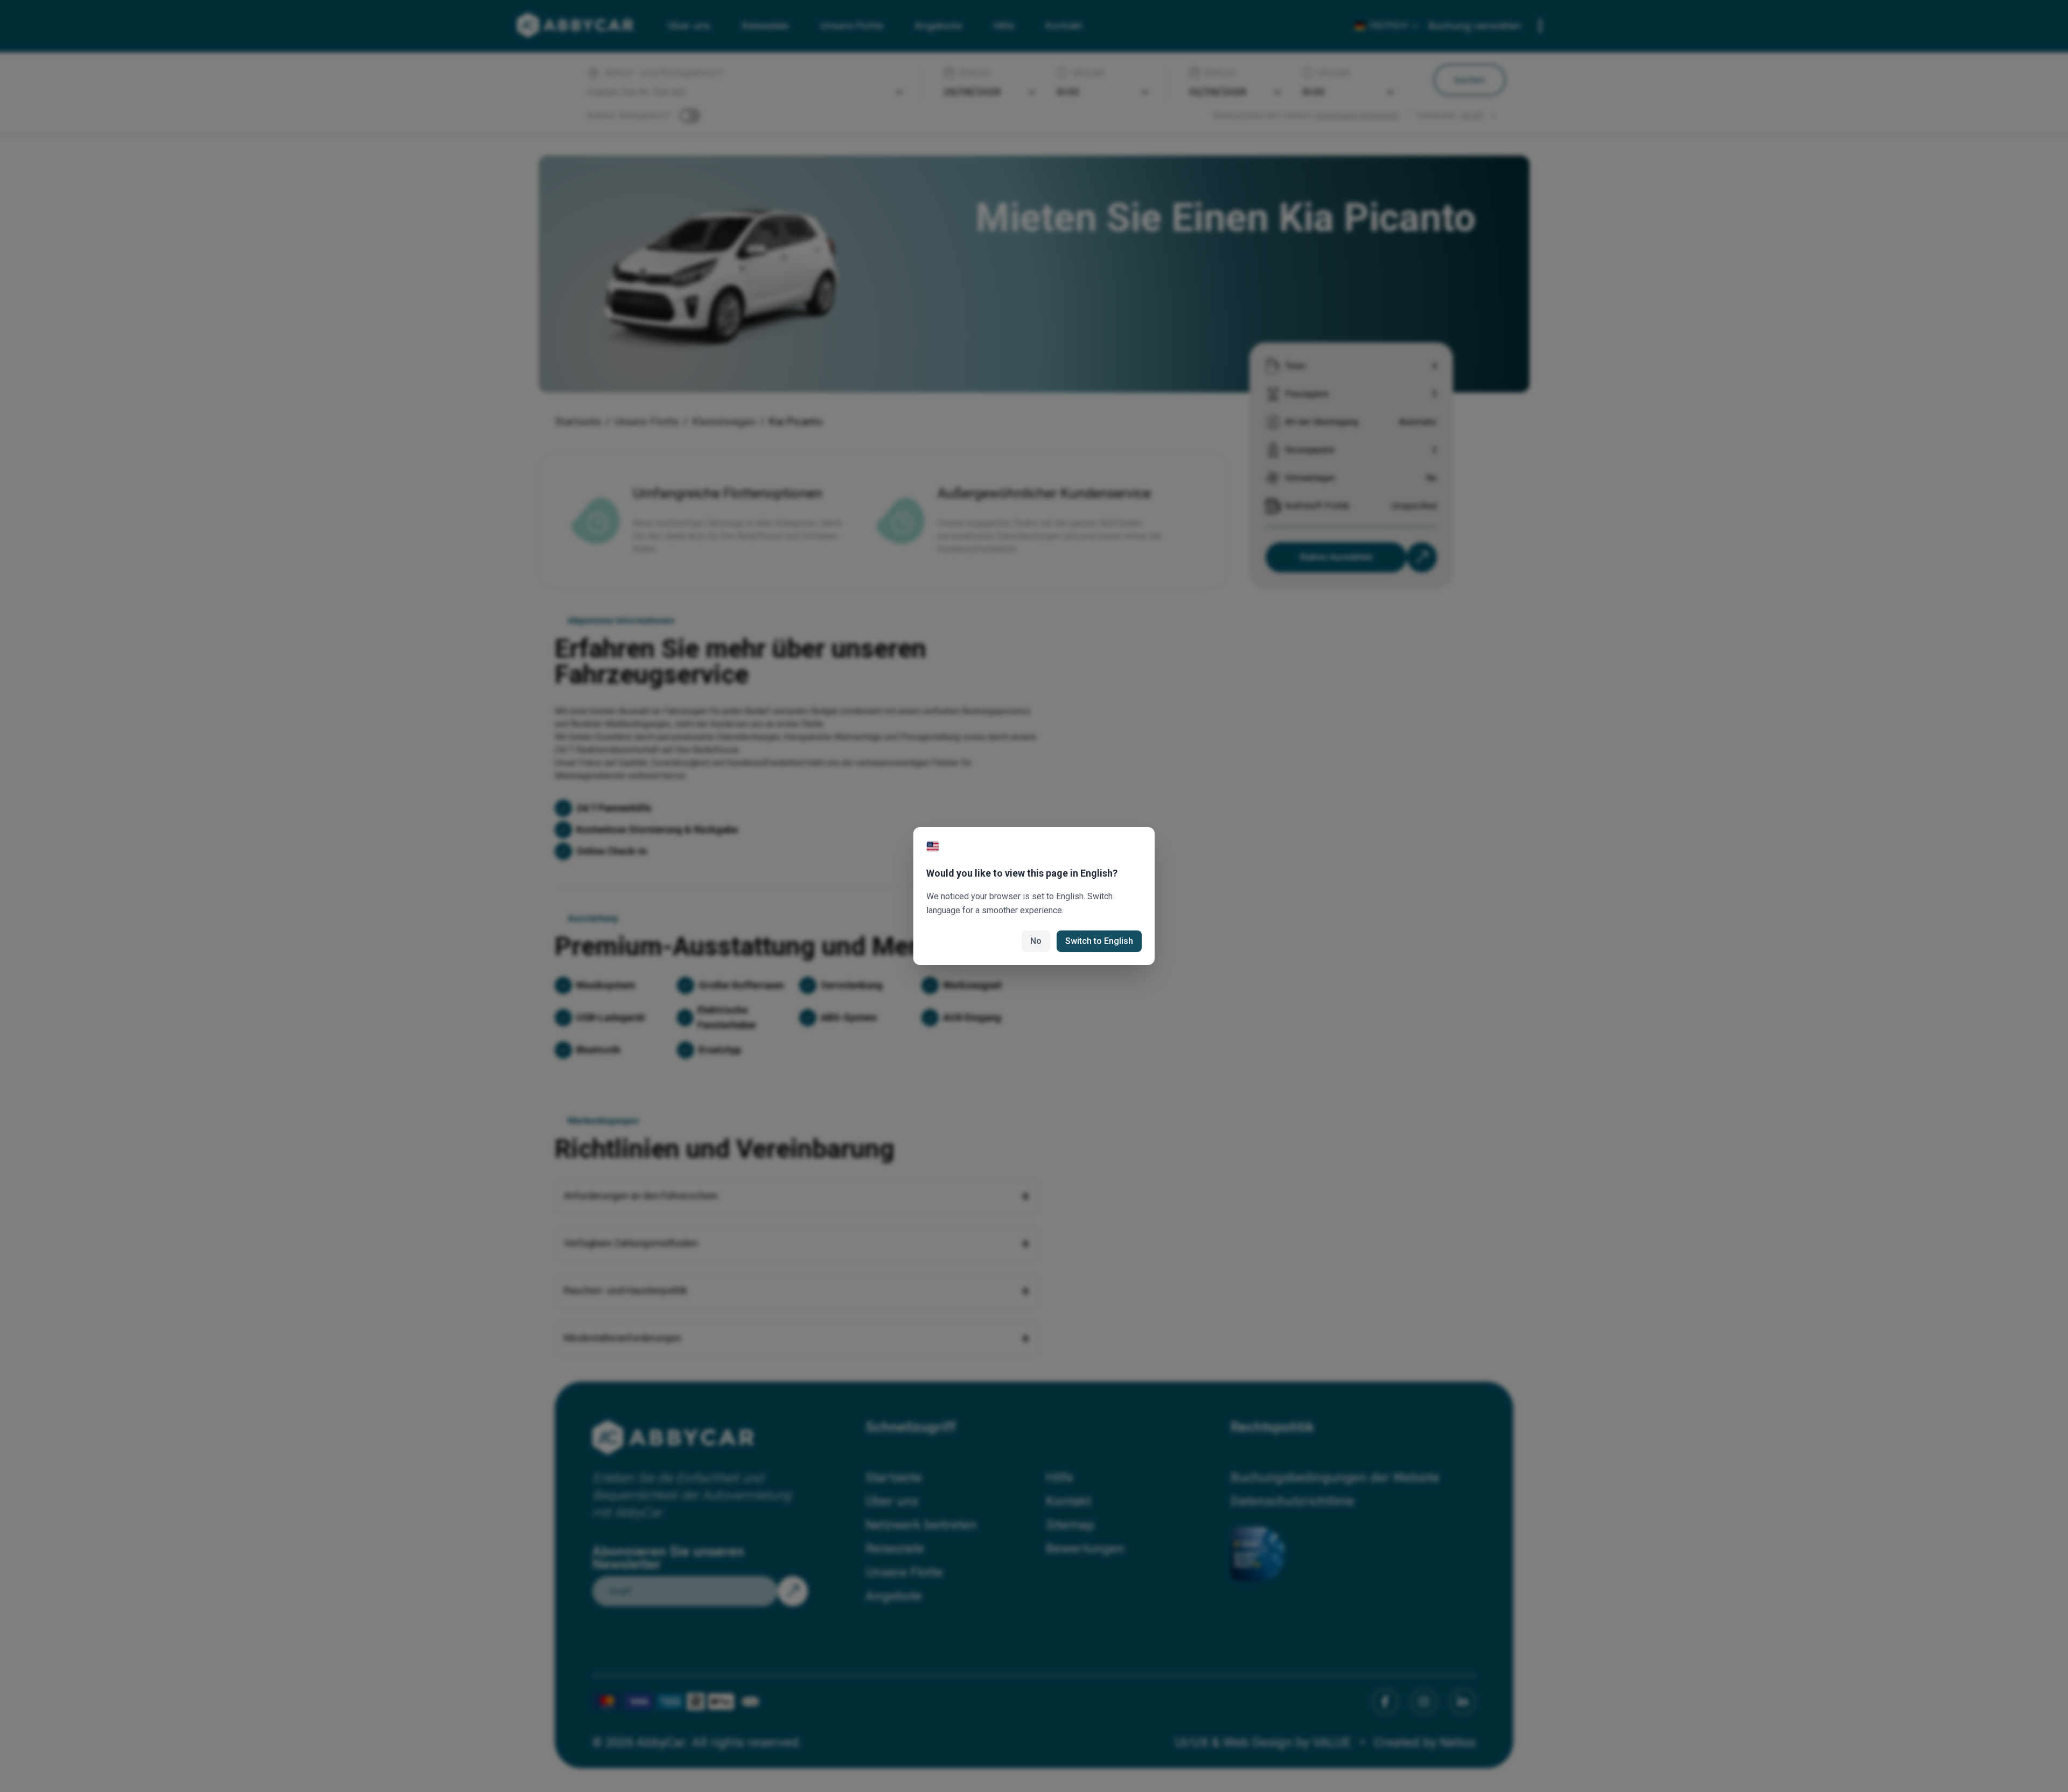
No (1036, 941)
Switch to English (1099, 941)
